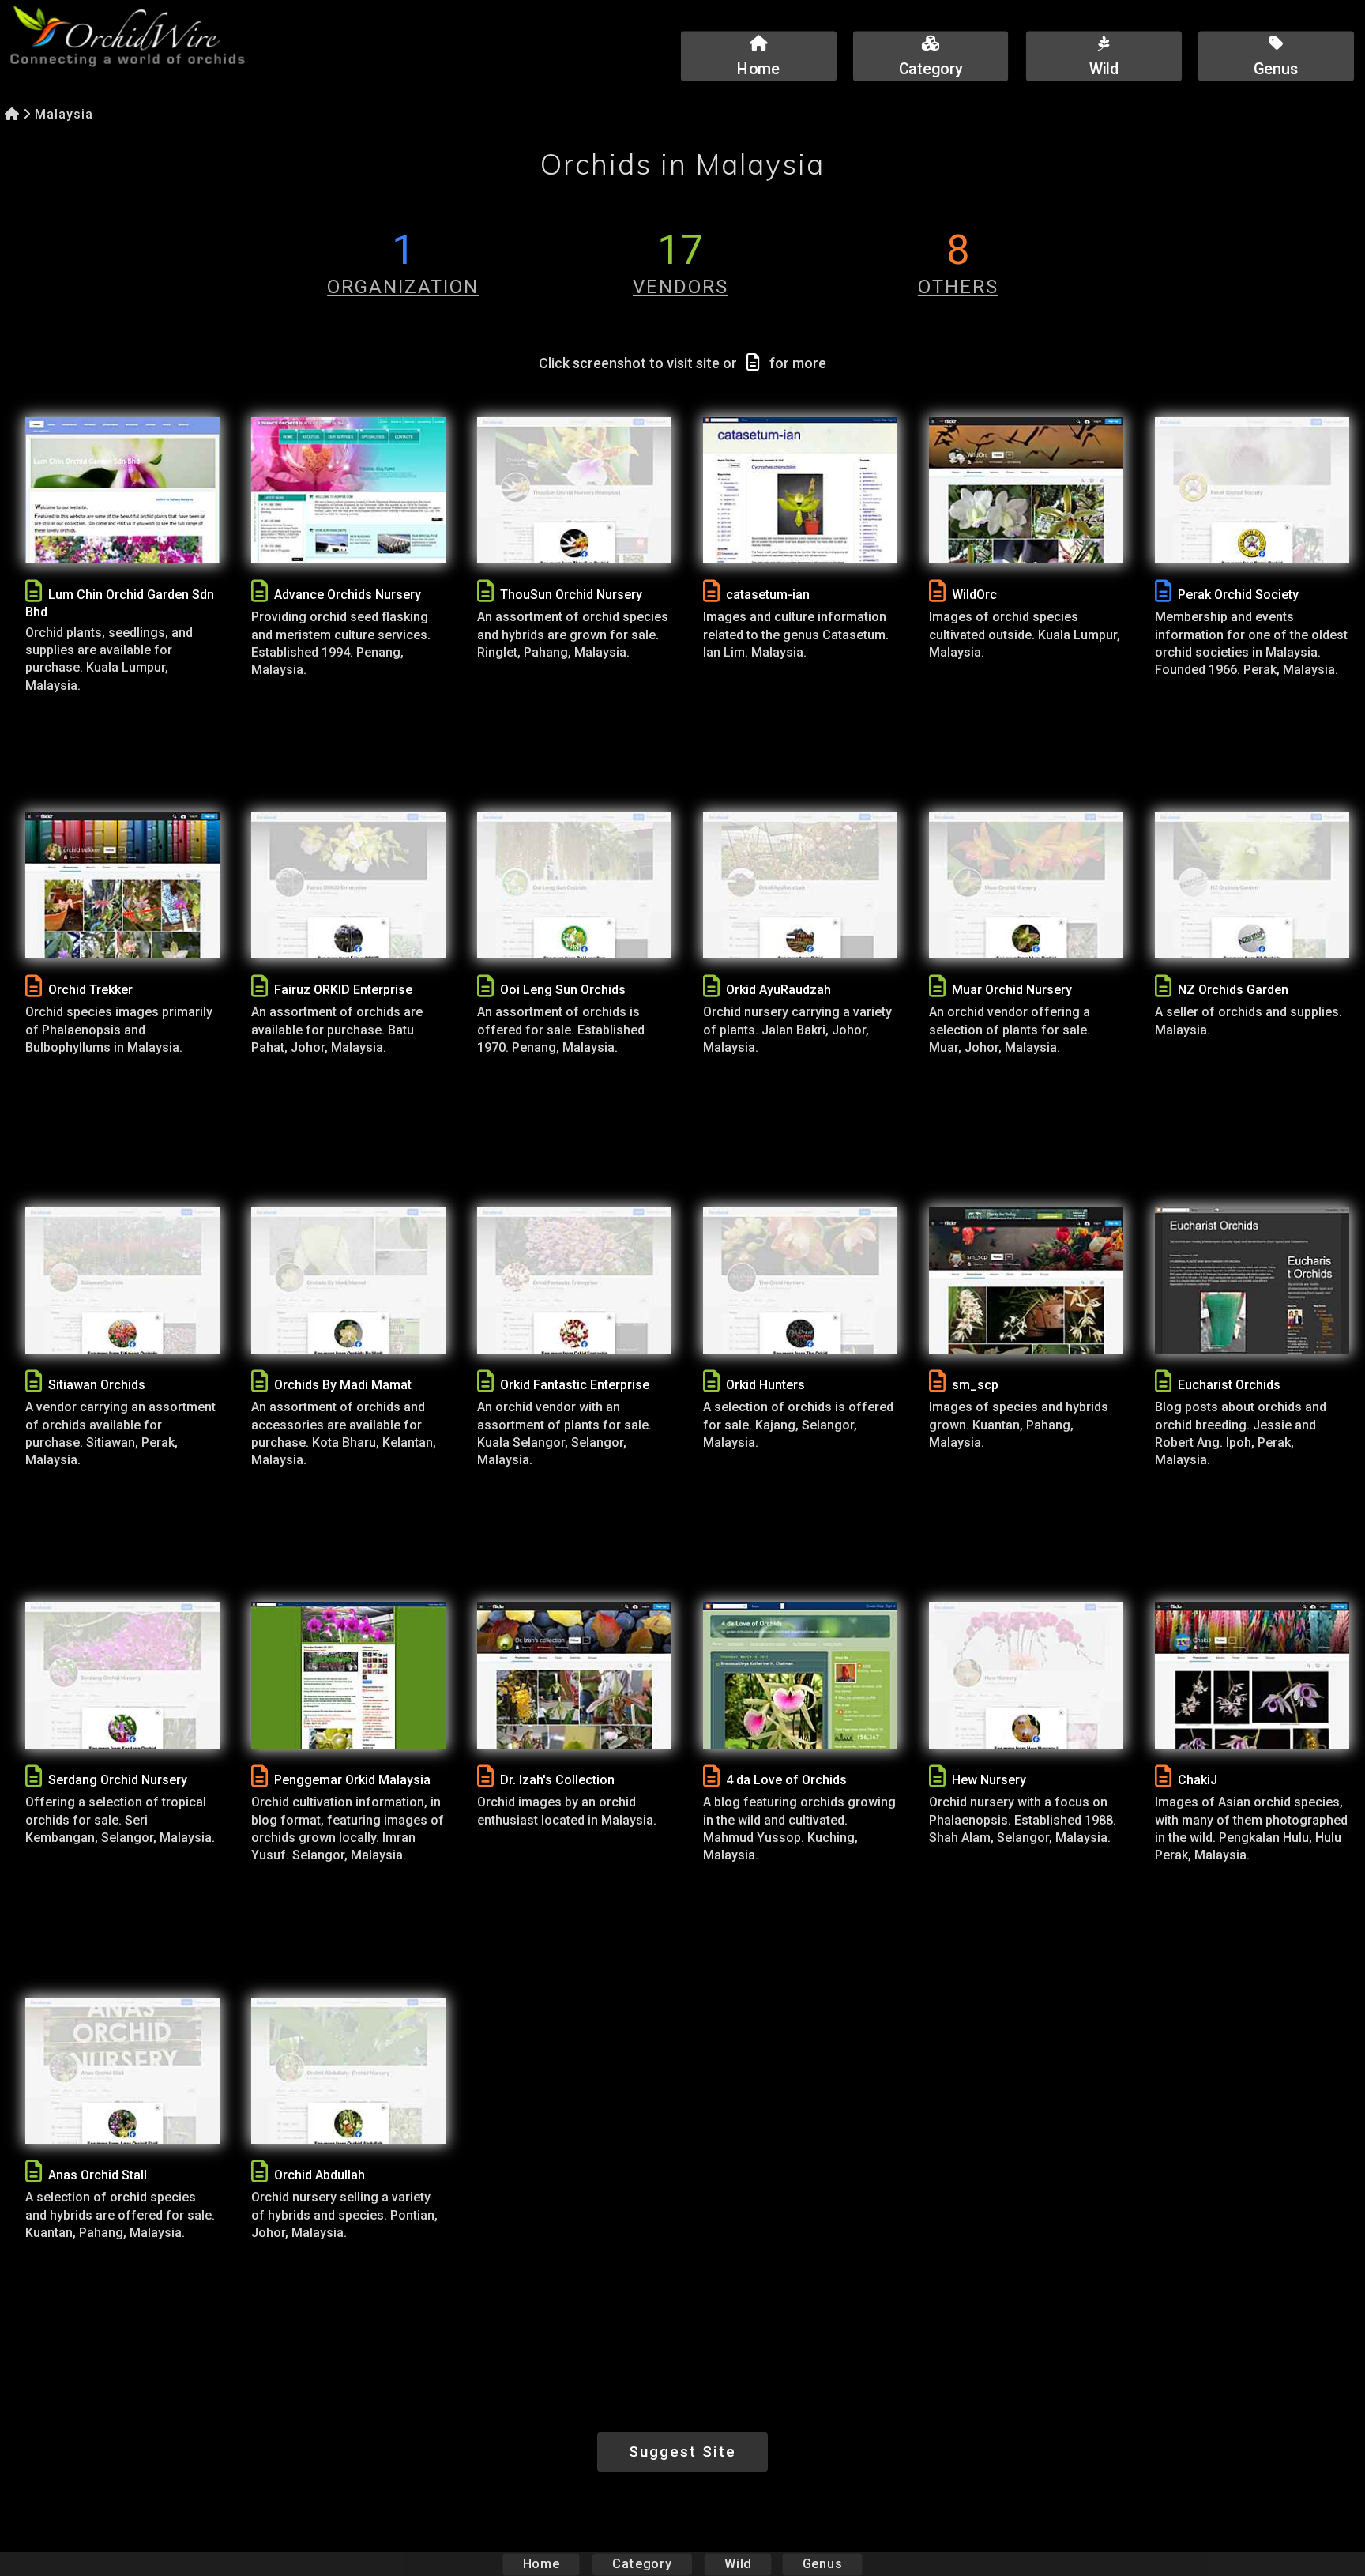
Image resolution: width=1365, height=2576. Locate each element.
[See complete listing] (34, 591)
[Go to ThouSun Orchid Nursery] (574, 490)
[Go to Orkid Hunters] (800, 1280)
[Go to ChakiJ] (1252, 1676)
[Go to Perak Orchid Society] (1252, 490)
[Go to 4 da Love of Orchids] (800, 1676)
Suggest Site (682, 2452)
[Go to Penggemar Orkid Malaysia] (348, 1676)
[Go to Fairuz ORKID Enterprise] (348, 885)
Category (642, 2564)
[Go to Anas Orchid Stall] (122, 2071)
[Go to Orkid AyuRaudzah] (800, 885)
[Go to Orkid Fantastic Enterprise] (574, 1280)
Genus (822, 2564)
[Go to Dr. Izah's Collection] (574, 1676)
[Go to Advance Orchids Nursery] (348, 490)
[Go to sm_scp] (1026, 1280)
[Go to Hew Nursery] (1026, 1676)
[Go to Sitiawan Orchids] (122, 1280)
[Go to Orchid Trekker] (122, 885)
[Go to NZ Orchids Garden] (1252, 885)
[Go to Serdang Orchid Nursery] (122, 1676)
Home (541, 2564)
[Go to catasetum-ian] (800, 490)
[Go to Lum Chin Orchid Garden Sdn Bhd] (122, 490)
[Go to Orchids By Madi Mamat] (348, 1280)
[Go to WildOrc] (1026, 490)
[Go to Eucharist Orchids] (1252, 1280)
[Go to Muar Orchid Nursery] (1026, 885)
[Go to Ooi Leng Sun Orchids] (574, 885)
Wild (738, 2564)
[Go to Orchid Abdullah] (348, 2071)
